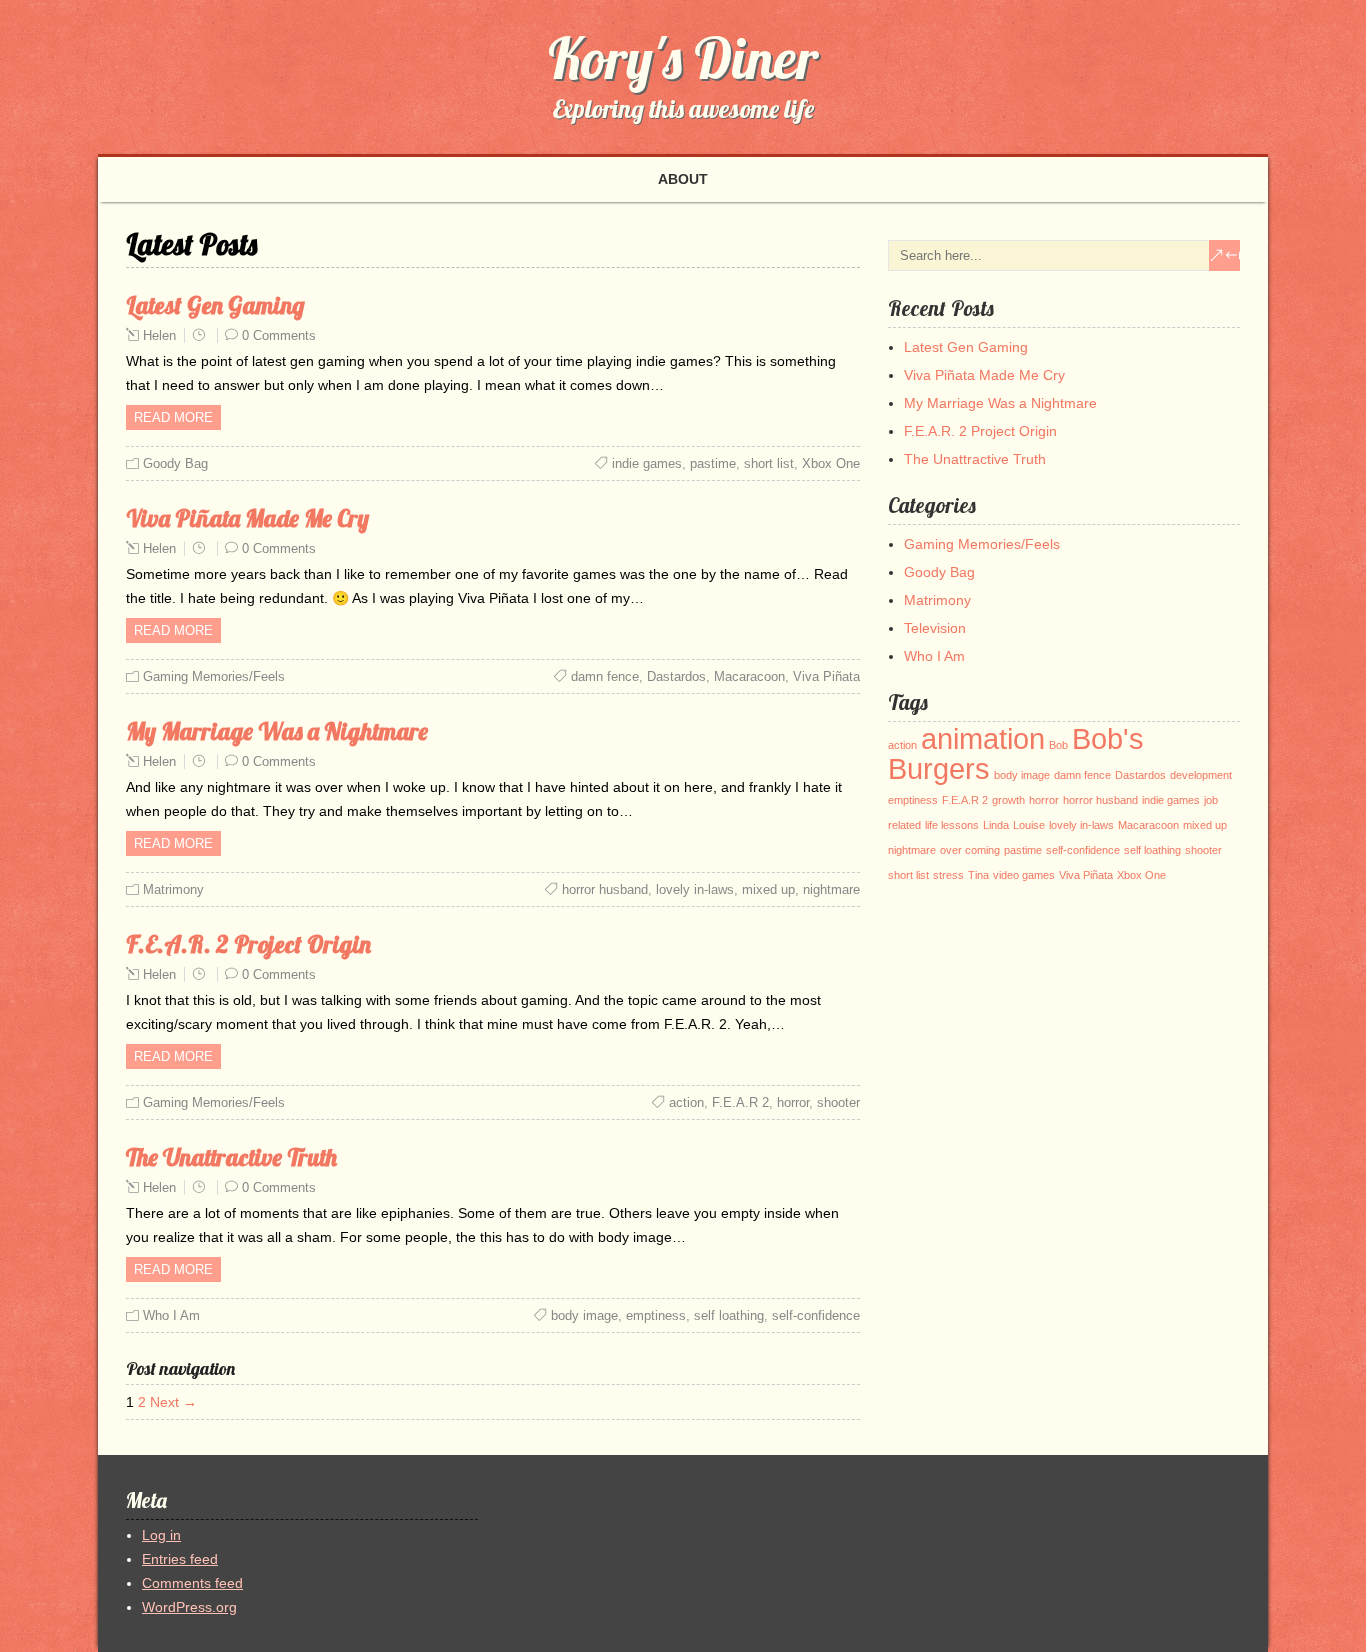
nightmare (831, 889)
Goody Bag (175, 463)
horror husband (605, 889)
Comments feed (192, 1583)
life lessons (952, 825)
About (683, 179)
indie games (647, 463)
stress (948, 875)
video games (1024, 875)
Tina (978, 875)
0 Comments (279, 335)
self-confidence (816, 1315)
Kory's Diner (683, 58)
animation (983, 738)
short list (769, 463)
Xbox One (831, 463)
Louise (1029, 825)
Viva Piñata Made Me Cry (247, 518)
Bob (1058, 745)
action (686, 1102)
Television (935, 628)
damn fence (605, 676)
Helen (159, 335)
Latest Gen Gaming (215, 305)
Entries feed (180, 1559)
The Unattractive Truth (231, 1157)
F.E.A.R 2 (740, 1102)
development (1201, 775)
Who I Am (171, 1315)
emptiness (656, 1315)
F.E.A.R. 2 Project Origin (248, 944)
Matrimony (173, 889)
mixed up (768, 889)
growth (1008, 800)
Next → (173, 1402)
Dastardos (676, 676)
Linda (996, 825)
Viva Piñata (826, 676)
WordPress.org (189, 1607)
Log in (161, 1535)
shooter (838, 1102)
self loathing (729, 1315)
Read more (173, 417)
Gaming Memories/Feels (214, 676)
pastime (713, 463)
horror (793, 1102)
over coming (970, 850)
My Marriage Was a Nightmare (277, 731)
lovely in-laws (695, 889)
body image (584, 1315)
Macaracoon (749, 676)
